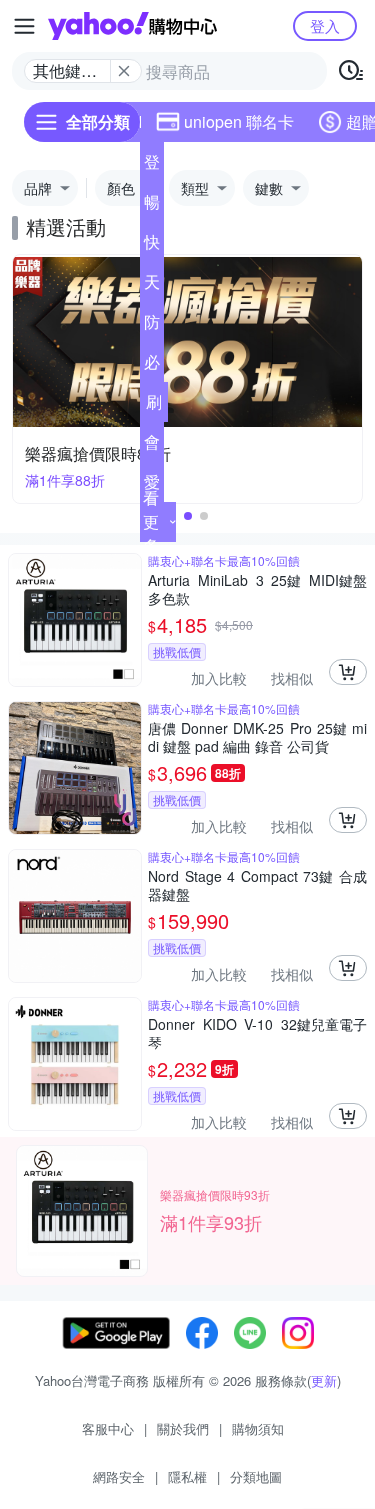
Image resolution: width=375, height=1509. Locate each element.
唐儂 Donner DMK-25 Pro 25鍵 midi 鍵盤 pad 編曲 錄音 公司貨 (257, 737)
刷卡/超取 (154, 406)
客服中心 (108, 1428)
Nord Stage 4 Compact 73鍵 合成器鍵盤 (257, 885)
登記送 (152, 166)
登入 (325, 25)
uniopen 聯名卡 (239, 121)
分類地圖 (256, 1476)
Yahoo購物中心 (132, 26)
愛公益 (152, 486)
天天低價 (152, 286)
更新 (324, 1380)
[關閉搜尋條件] (124, 71)
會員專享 (152, 446)
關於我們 (183, 1428)
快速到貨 (152, 246)
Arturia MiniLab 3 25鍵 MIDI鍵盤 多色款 (257, 589)
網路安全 (119, 1476)
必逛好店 (152, 366)
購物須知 (258, 1428)
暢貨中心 (152, 206)
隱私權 (187, 1476)
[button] (188, 516)
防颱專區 (152, 326)
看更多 (151, 521)
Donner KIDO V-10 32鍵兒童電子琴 (257, 1033)
